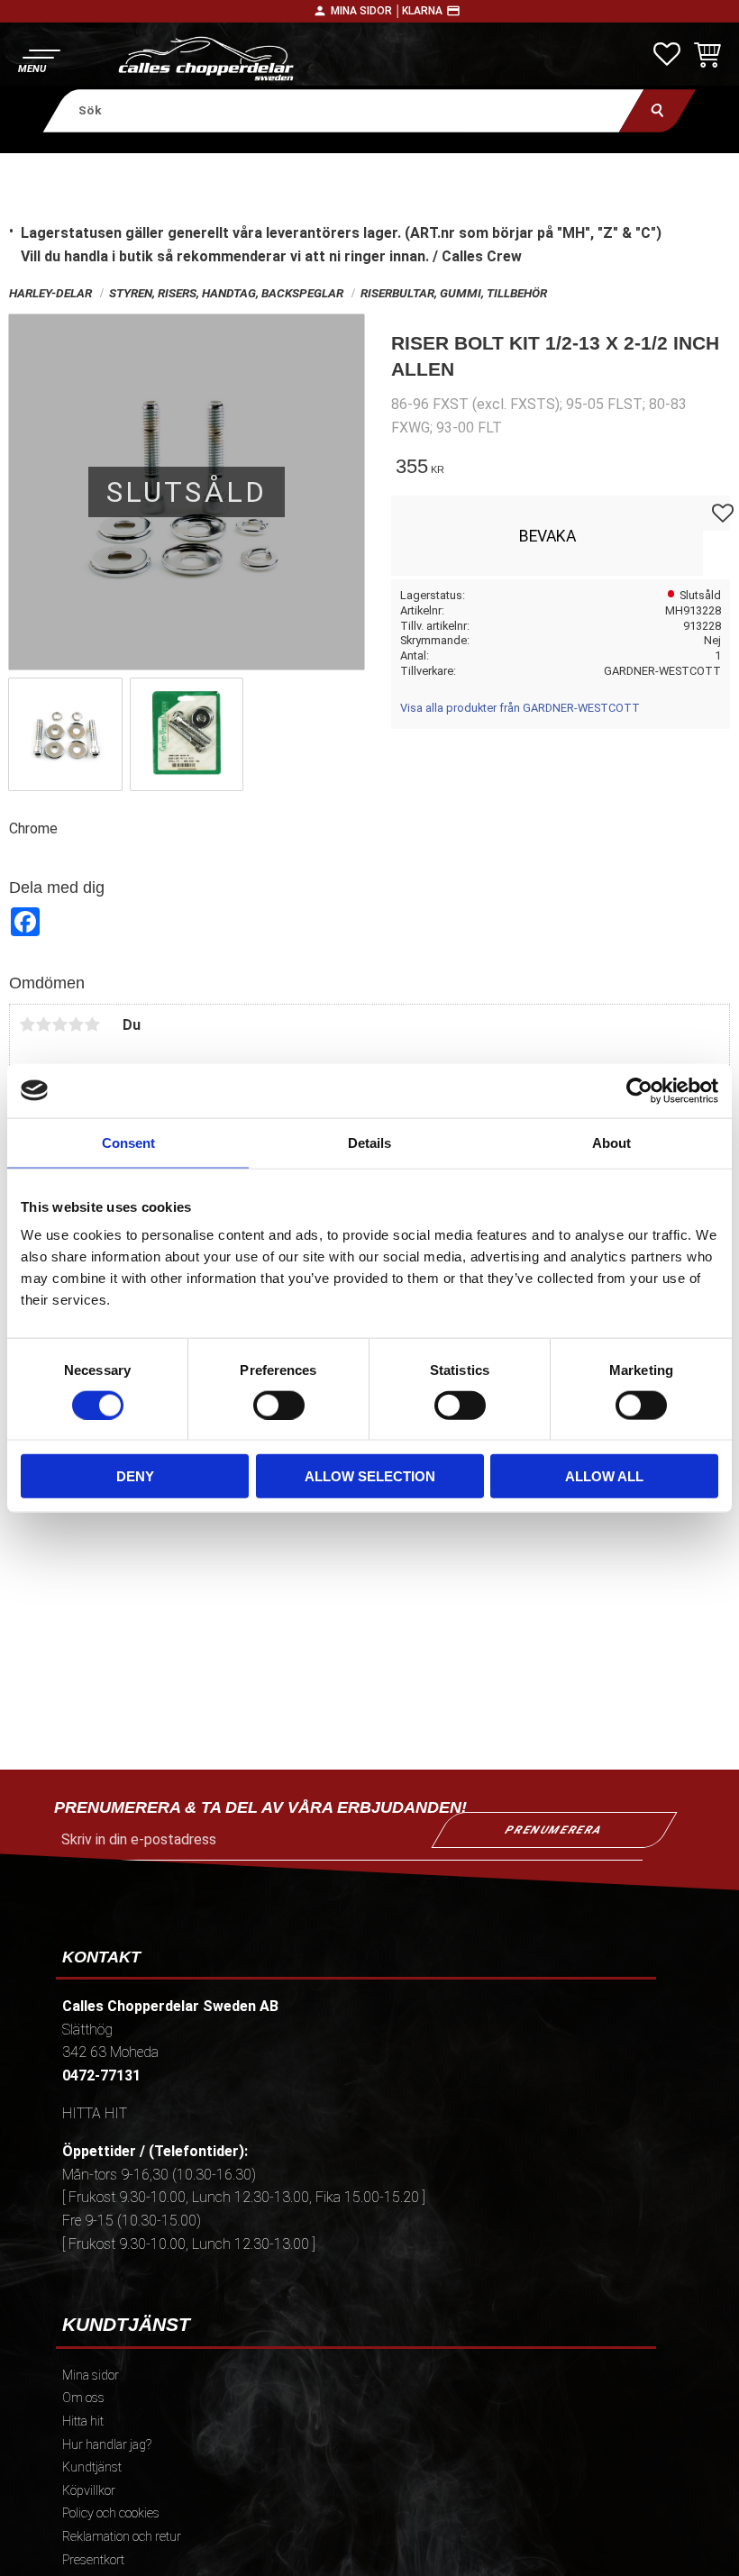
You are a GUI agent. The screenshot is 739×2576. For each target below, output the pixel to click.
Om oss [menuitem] (83, 2398)
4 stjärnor (76, 1024)
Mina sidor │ (366, 11)
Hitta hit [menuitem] (83, 2421)
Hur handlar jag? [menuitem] (107, 2445)
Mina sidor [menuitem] (91, 2376)
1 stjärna (27, 1024)
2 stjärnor (43, 1024)
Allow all (604, 1476)
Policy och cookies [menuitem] (111, 2513)
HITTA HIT (95, 2113)
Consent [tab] (128, 1142)
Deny (135, 1476)
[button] (38, 59)
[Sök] (657, 110)
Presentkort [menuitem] (93, 2560)
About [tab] (611, 1142)
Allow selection (370, 1476)
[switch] (279, 1405)
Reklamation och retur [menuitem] (122, 2537)
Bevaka (547, 536)
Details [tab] (369, 1142)
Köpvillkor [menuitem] (89, 2491)
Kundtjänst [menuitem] (92, 2467)
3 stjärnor (59, 1024)
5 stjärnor (92, 1024)
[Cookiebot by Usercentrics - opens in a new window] (639, 1090)
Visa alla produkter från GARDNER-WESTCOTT (520, 708)
